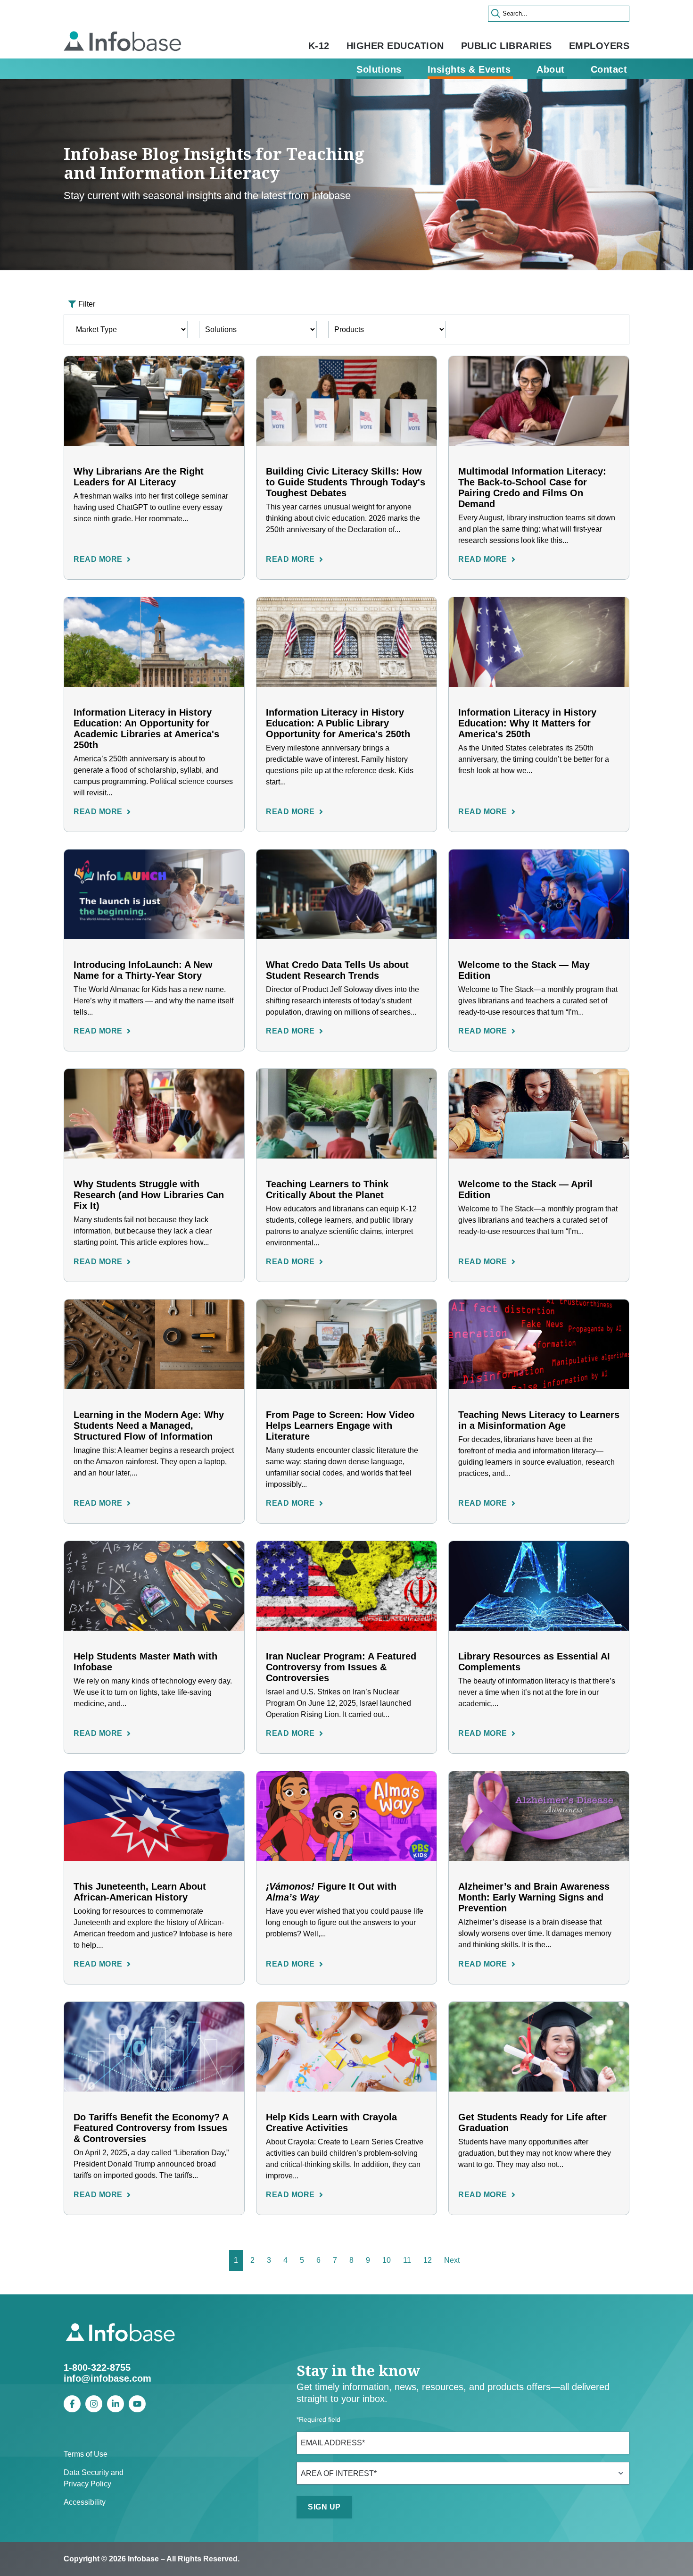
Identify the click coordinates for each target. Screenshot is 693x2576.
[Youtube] (137, 2404)
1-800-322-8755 (97, 2368)
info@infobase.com (107, 2378)
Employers (599, 46)
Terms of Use (86, 2454)
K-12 (319, 46)
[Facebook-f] (72, 2404)
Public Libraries (507, 46)
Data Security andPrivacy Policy (94, 2478)
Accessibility (85, 2502)
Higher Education (395, 46)
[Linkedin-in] (115, 2404)
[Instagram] (94, 2404)
